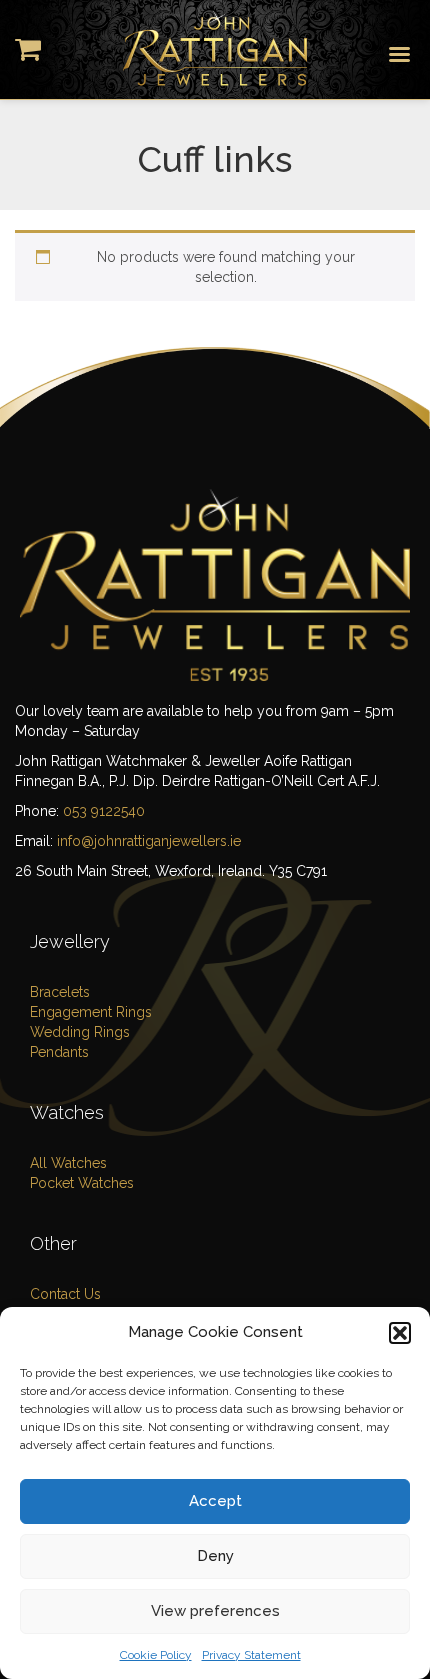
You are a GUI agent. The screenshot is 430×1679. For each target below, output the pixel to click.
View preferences (215, 1611)
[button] (400, 1333)
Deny (215, 1556)
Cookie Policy (156, 1655)
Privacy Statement (251, 1655)
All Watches (68, 1163)
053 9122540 (104, 811)
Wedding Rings (80, 1032)
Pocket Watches (82, 1183)
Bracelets (60, 992)
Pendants (59, 1052)
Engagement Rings (91, 1012)
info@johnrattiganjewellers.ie (149, 841)
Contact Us (65, 1294)
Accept (215, 1501)
